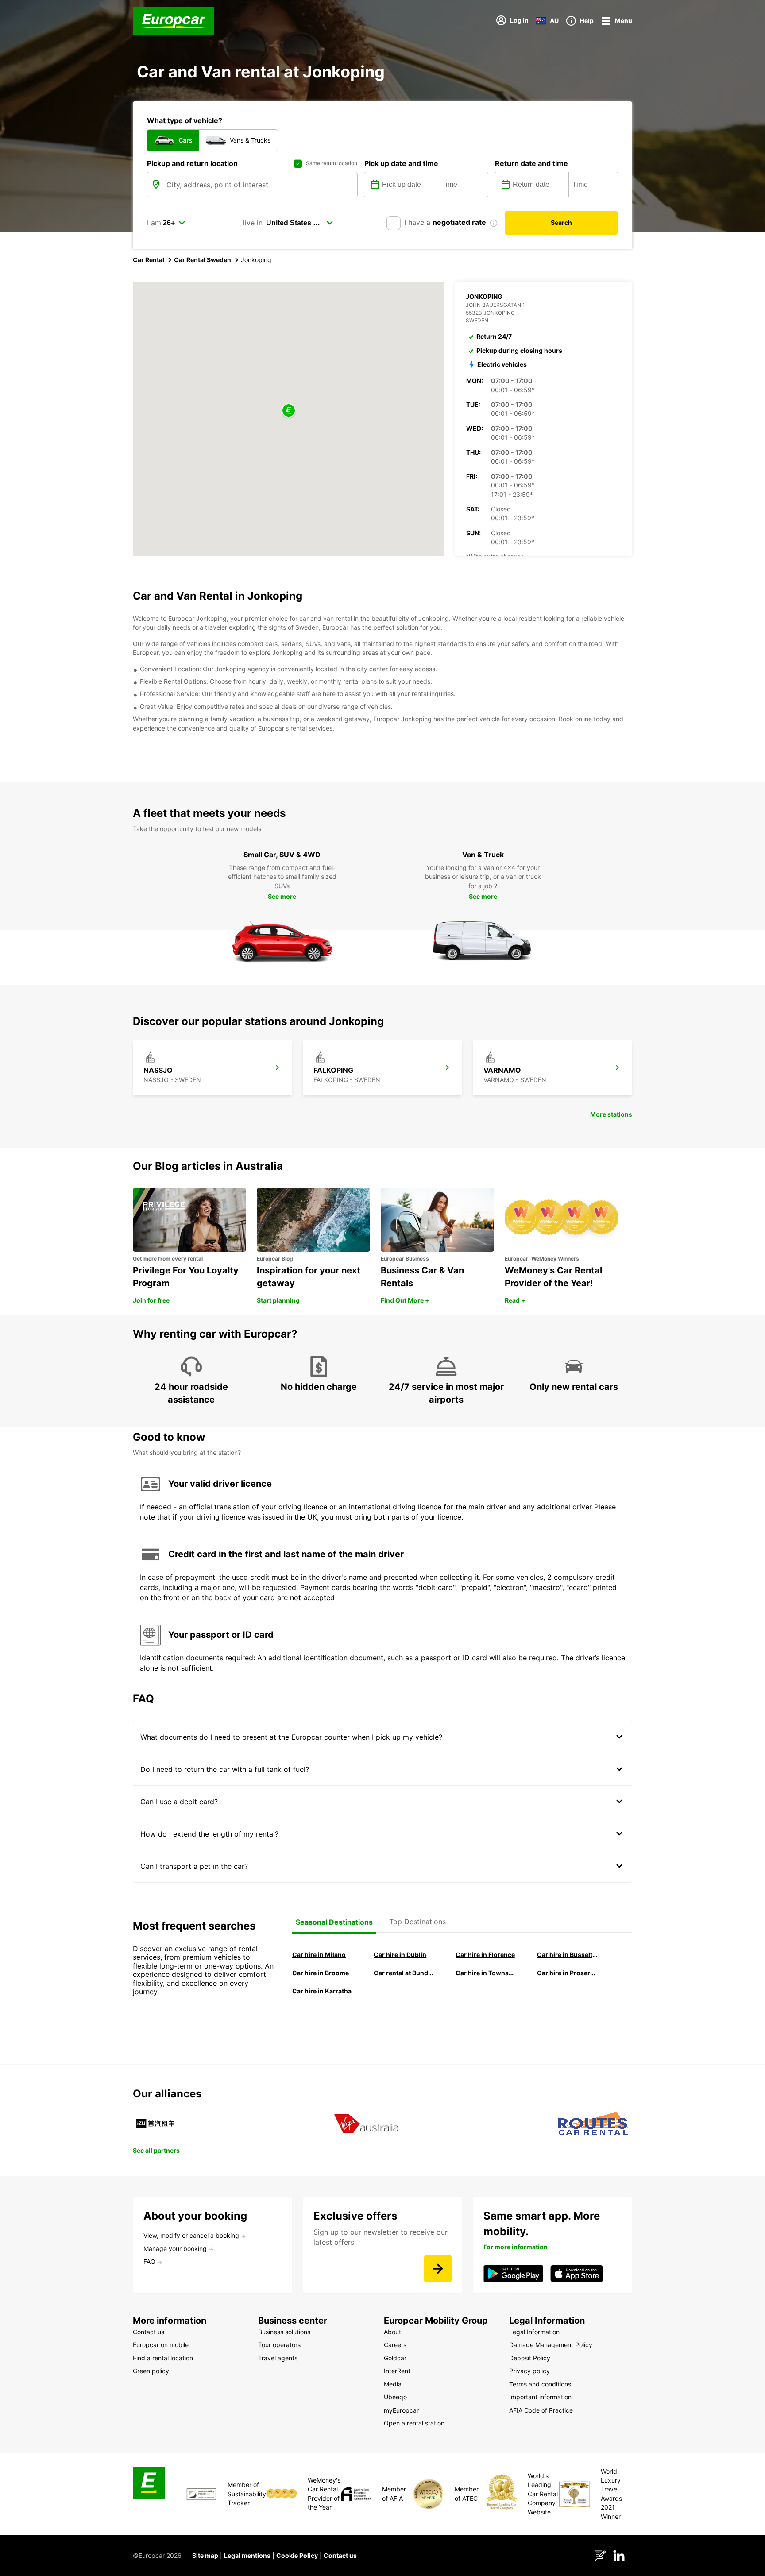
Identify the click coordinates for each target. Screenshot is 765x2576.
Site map (205, 2555)
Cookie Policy (297, 2555)
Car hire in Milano (319, 1955)
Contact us (340, 2555)
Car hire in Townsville (486, 1973)
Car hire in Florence (485, 1955)
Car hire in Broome (321, 1973)
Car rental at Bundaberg (404, 1973)
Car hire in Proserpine (568, 1973)
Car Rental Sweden (203, 260)
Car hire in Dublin (400, 1955)
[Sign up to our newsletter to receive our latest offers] (438, 2269)
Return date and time (531, 163)
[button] (289, 411)
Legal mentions (247, 2555)
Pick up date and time (401, 163)
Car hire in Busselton (568, 1955)
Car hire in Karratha (322, 1991)
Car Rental (149, 260)
